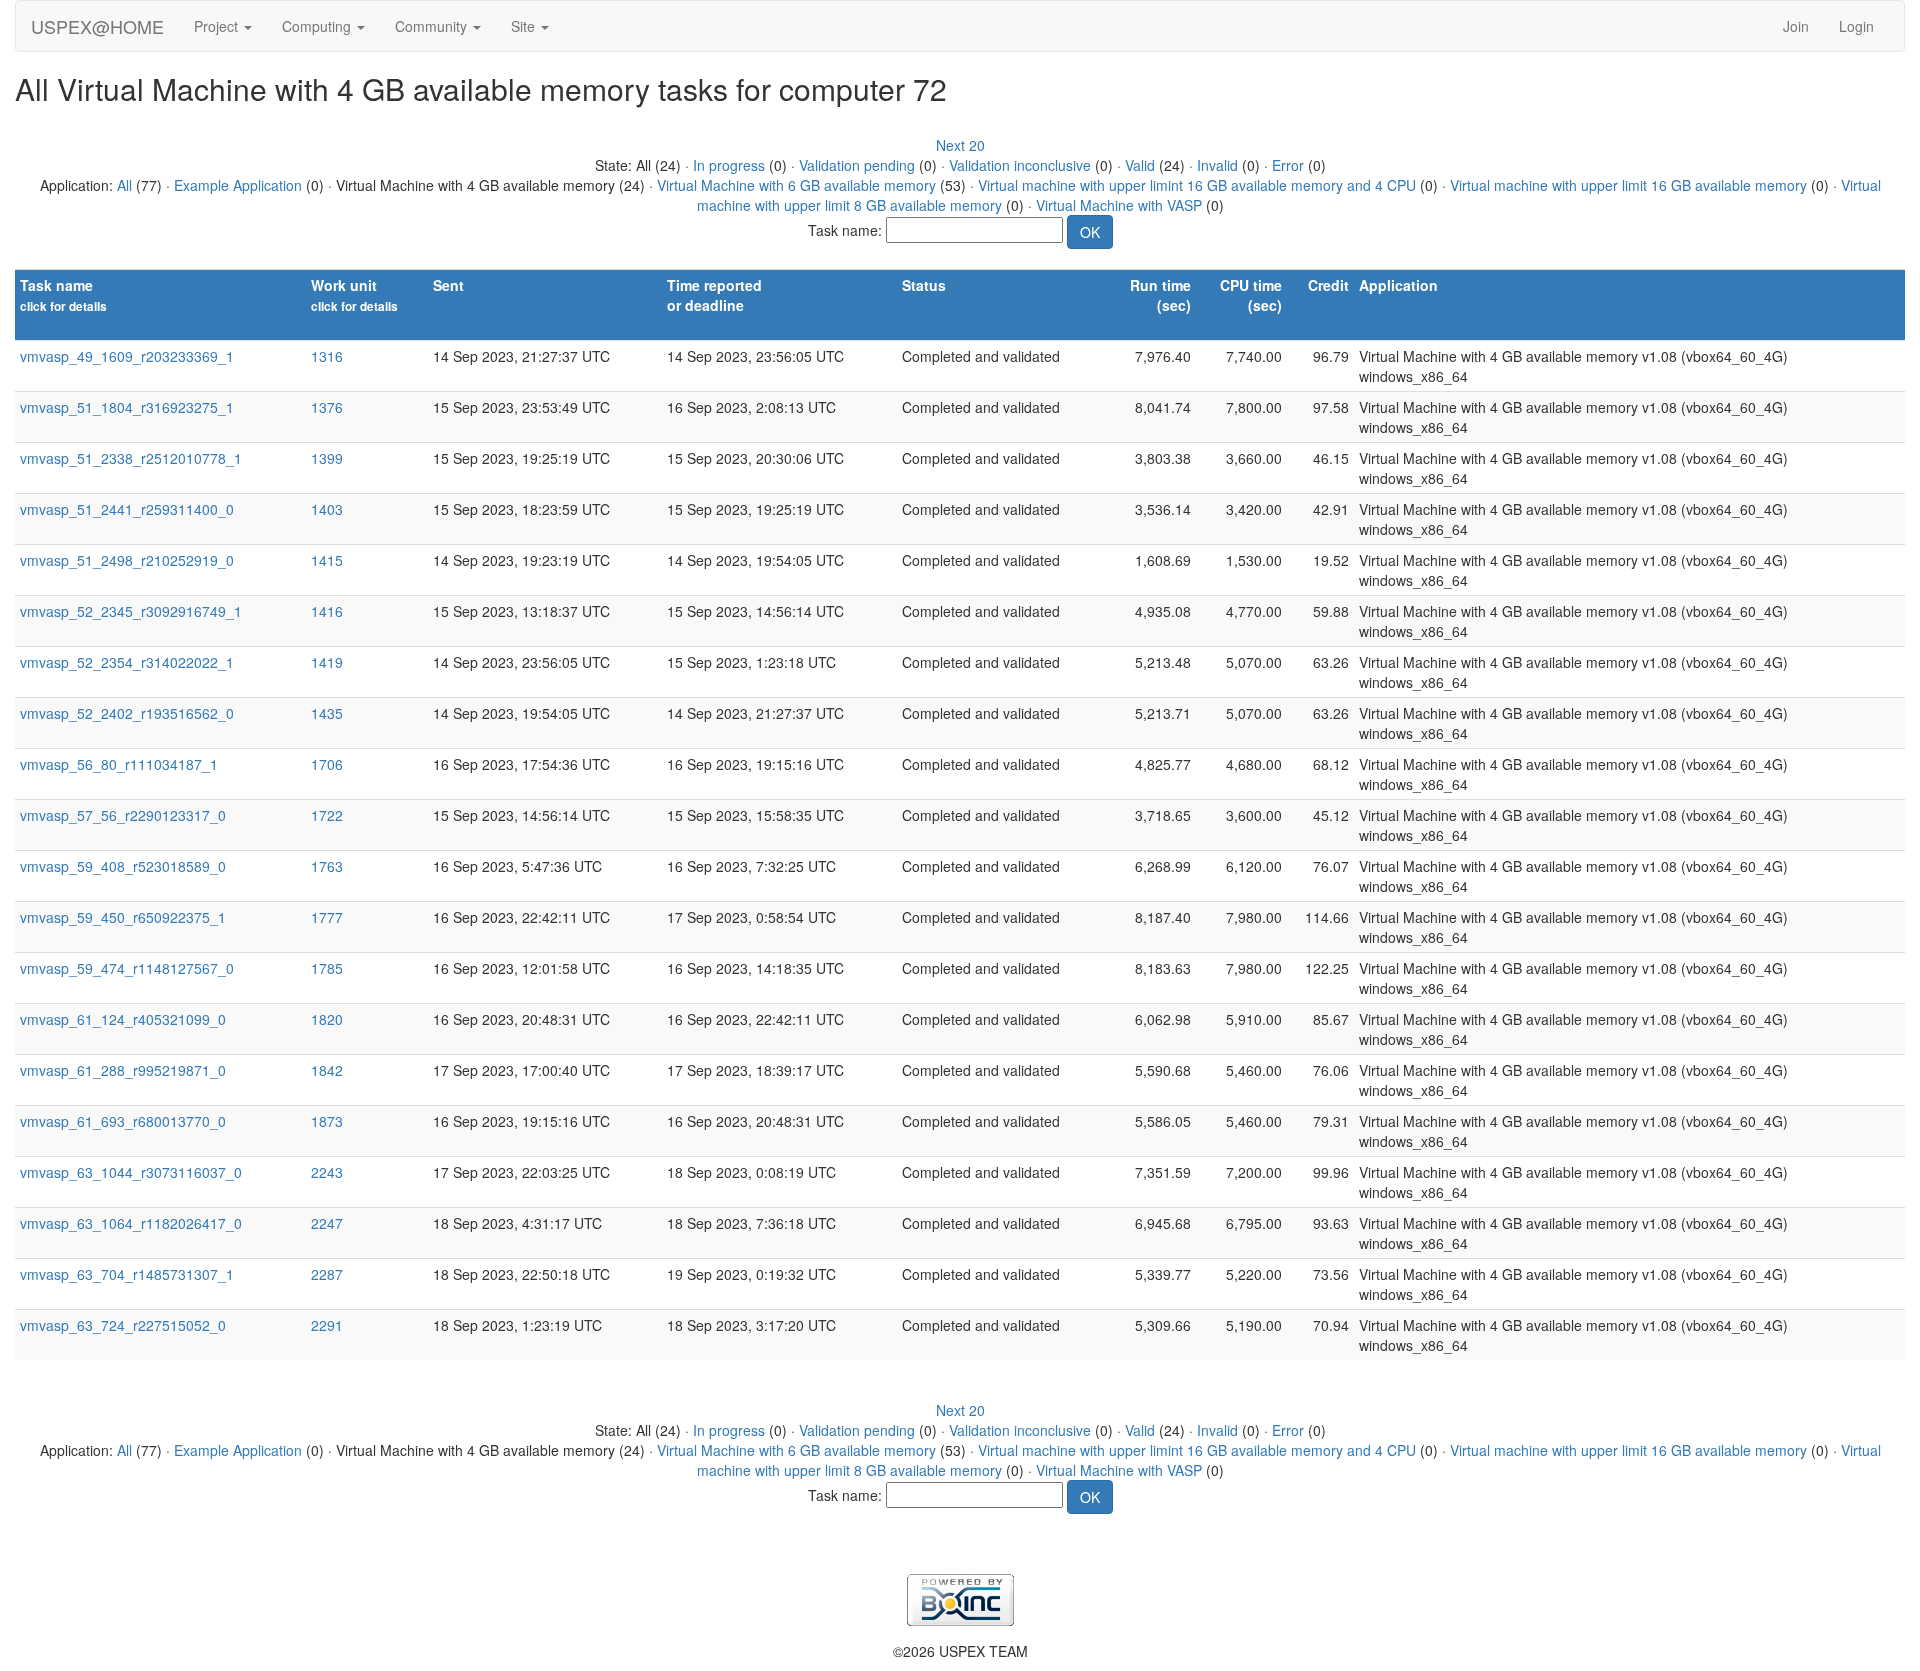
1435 (327, 713)
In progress (729, 165)
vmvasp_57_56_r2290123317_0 (123, 815)
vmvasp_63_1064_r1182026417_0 (131, 1223)
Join (1796, 26)
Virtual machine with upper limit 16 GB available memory (1628, 185)
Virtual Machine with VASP (1119, 205)
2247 (327, 1223)
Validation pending (857, 165)
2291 (327, 1325)
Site (525, 26)
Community (433, 26)
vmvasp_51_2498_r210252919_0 (127, 560)
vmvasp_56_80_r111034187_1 (119, 764)
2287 (327, 1274)
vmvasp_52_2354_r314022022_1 (127, 662)
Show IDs (46, 326)
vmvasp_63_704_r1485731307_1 (127, 1274)
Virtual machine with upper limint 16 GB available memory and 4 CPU (1197, 185)
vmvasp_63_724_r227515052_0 (123, 1325)
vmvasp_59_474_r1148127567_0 (127, 968)
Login (1856, 26)
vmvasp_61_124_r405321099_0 (123, 1019)
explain (687, 326)
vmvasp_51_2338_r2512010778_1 (131, 458)
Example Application (238, 185)
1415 (327, 560)
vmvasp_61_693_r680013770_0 (123, 1121)
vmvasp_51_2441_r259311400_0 (127, 509)
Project (218, 26)
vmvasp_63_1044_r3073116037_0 (131, 1172)
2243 (327, 1172)
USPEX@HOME (97, 26)
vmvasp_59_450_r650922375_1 (123, 917)
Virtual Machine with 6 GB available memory (796, 185)
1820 (327, 1019)
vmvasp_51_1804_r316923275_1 (127, 407)
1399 (327, 458)
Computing (318, 26)
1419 (327, 662)
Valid (1140, 165)
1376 (327, 407)
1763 (327, 866)
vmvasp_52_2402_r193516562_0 (127, 713)
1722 (327, 815)
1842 (327, 1070)
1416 (327, 611)
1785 (327, 968)
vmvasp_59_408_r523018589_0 (123, 866)
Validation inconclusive (1020, 165)
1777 (327, 917)
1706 (327, 764)
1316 (327, 356)
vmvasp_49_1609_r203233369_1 (127, 356)
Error (1288, 165)
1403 (327, 509)
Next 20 (960, 145)
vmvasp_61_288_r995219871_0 (123, 1070)
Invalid (1217, 165)
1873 (327, 1121)
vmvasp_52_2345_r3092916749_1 (131, 611)
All (124, 185)
